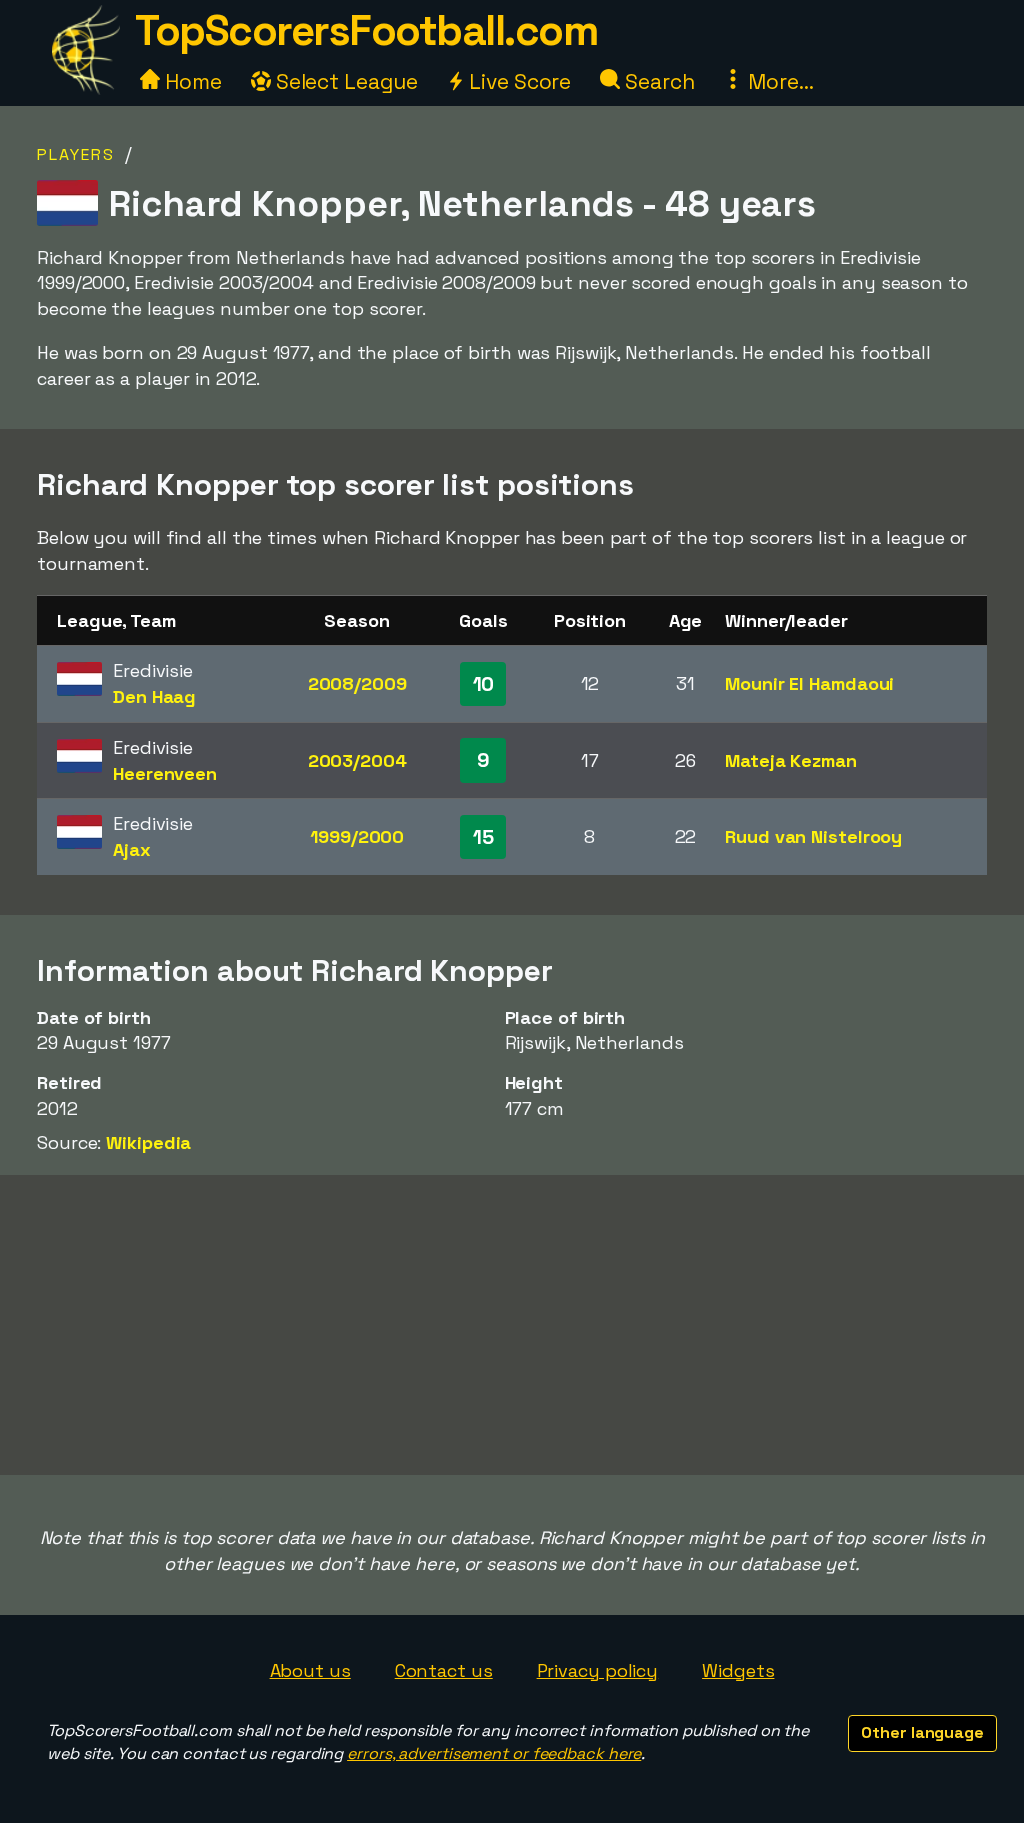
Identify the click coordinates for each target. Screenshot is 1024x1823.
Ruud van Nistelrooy (813, 836)
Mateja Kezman (791, 760)
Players (76, 154)
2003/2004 (357, 760)
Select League (344, 81)
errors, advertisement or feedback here (494, 1753)
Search (657, 81)
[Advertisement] (512, 1325)
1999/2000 (357, 836)
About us (310, 1670)
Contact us (444, 1670)
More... (778, 81)
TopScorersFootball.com (366, 30)
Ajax (132, 849)
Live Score (517, 81)
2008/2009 (357, 683)
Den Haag (154, 696)
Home (191, 81)
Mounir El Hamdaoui (809, 683)
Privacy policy (598, 1670)
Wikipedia (148, 1142)
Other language (922, 1732)
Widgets (738, 1670)
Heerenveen (165, 773)
